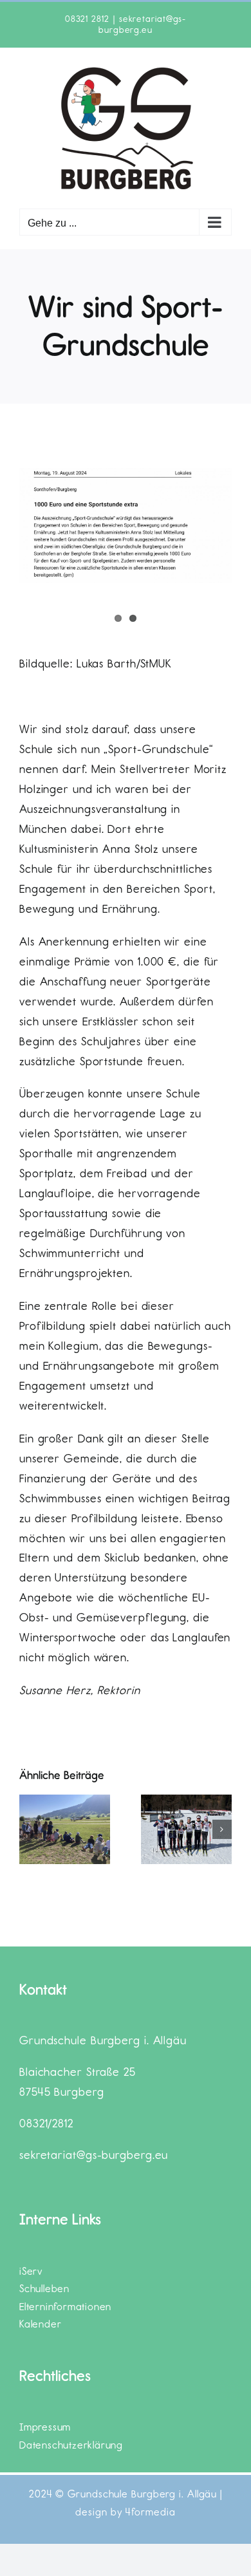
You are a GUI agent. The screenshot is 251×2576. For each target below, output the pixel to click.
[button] (29, 1829)
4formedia (150, 2512)
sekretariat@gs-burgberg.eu (142, 24)
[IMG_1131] (126, 526)
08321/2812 (46, 2123)
